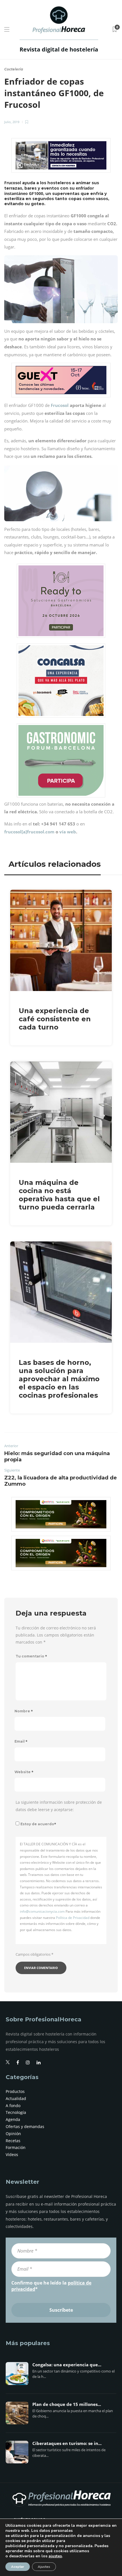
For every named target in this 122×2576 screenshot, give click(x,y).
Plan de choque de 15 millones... (67, 2405)
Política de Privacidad (73, 1918)
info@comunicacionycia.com (42, 1911)
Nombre (24, 1711)
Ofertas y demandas (25, 2126)
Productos (15, 2091)
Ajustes (44, 2567)
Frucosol (60, 405)
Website (24, 1772)
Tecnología (16, 2112)
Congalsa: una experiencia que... (67, 2365)
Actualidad (16, 2098)
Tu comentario (31, 1656)
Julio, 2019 (12, 122)
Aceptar (18, 2567)
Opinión (13, 2134)
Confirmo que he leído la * (51, 2286)
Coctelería (14, 69)
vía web (68, 832)
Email (21, 1741)
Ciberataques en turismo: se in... (67, 2444)
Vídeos (12, 2154)
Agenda (13, 2119)
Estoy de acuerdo (38, 1824)
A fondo (13, 2106)
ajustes (55, 2556)
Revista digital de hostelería (59, 49)
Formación (16, 2147)
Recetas (13, 2141)
